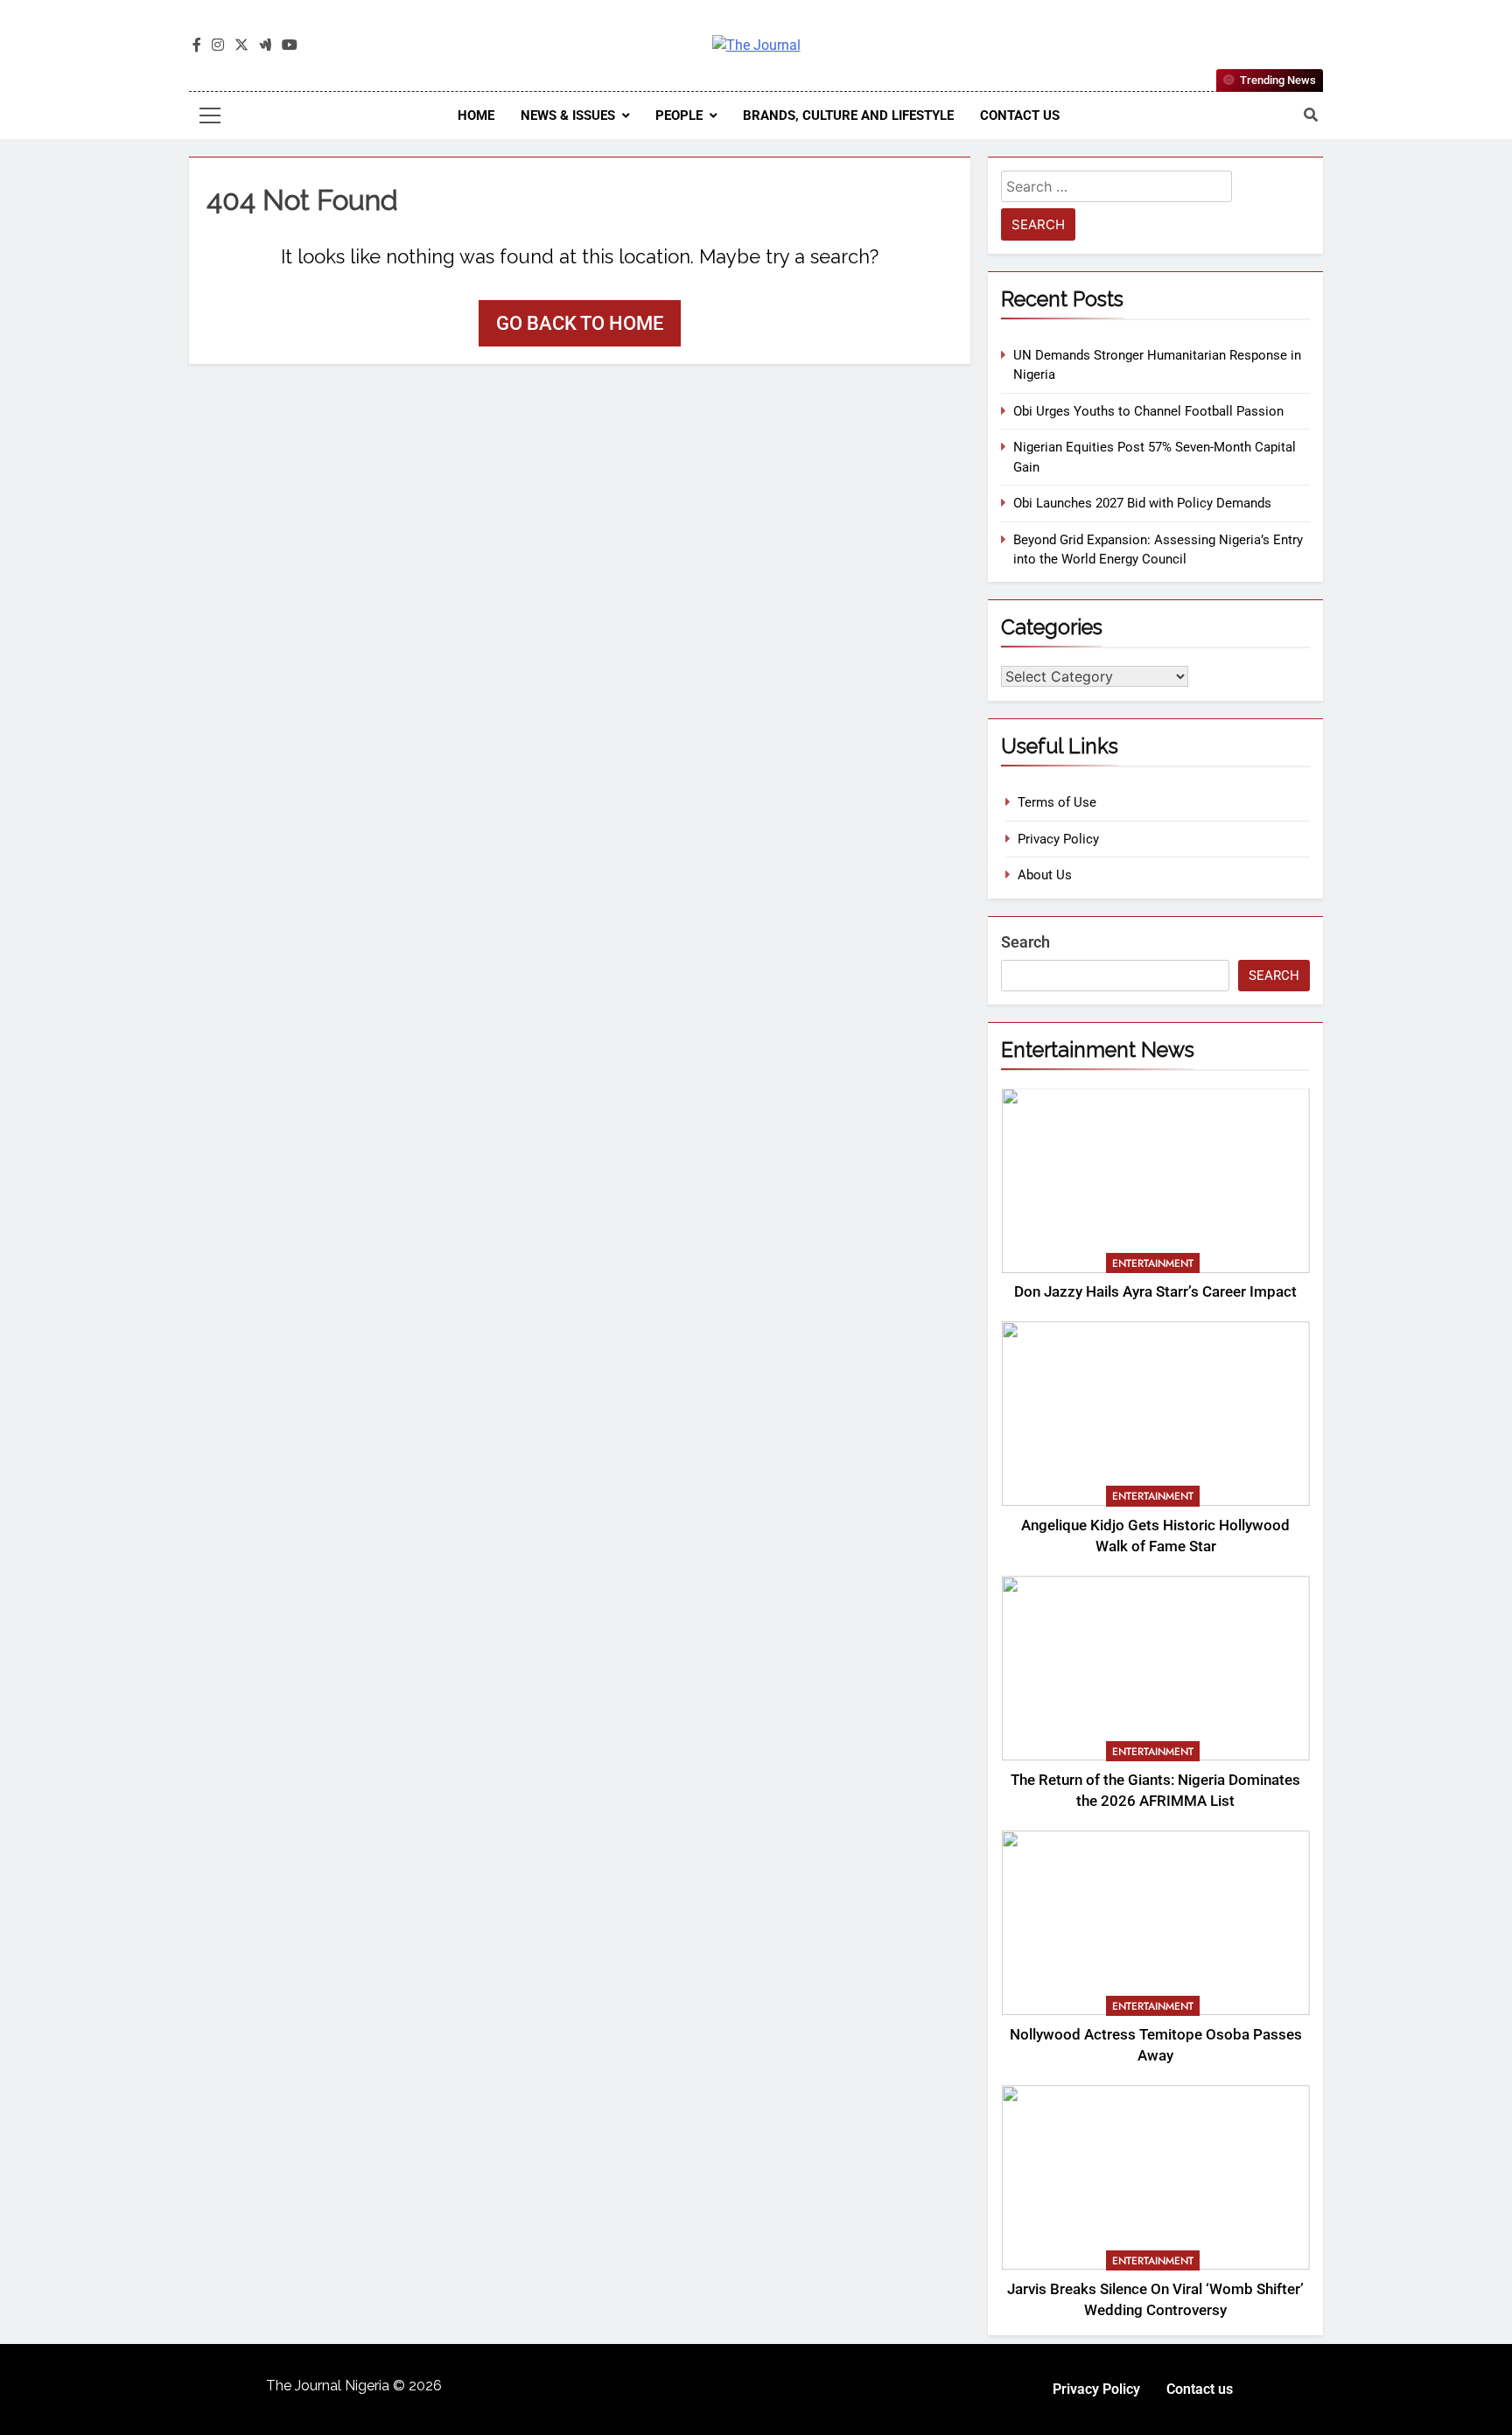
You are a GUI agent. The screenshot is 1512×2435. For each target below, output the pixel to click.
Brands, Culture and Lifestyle (848, 115)
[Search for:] (1116, 189)
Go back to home (580, 323)
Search (1025, 942)
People (679, 115)
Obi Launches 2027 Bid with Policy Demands (1142, 503)
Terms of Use (1057, 802)
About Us (1045, 875)
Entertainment (1153, 1263)
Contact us (1020, 115)
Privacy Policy (1058, 839)
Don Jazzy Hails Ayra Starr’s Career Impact (1155, 1292)
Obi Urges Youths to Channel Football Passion (1148, 411)
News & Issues (568, 115)
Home (476, 115)
